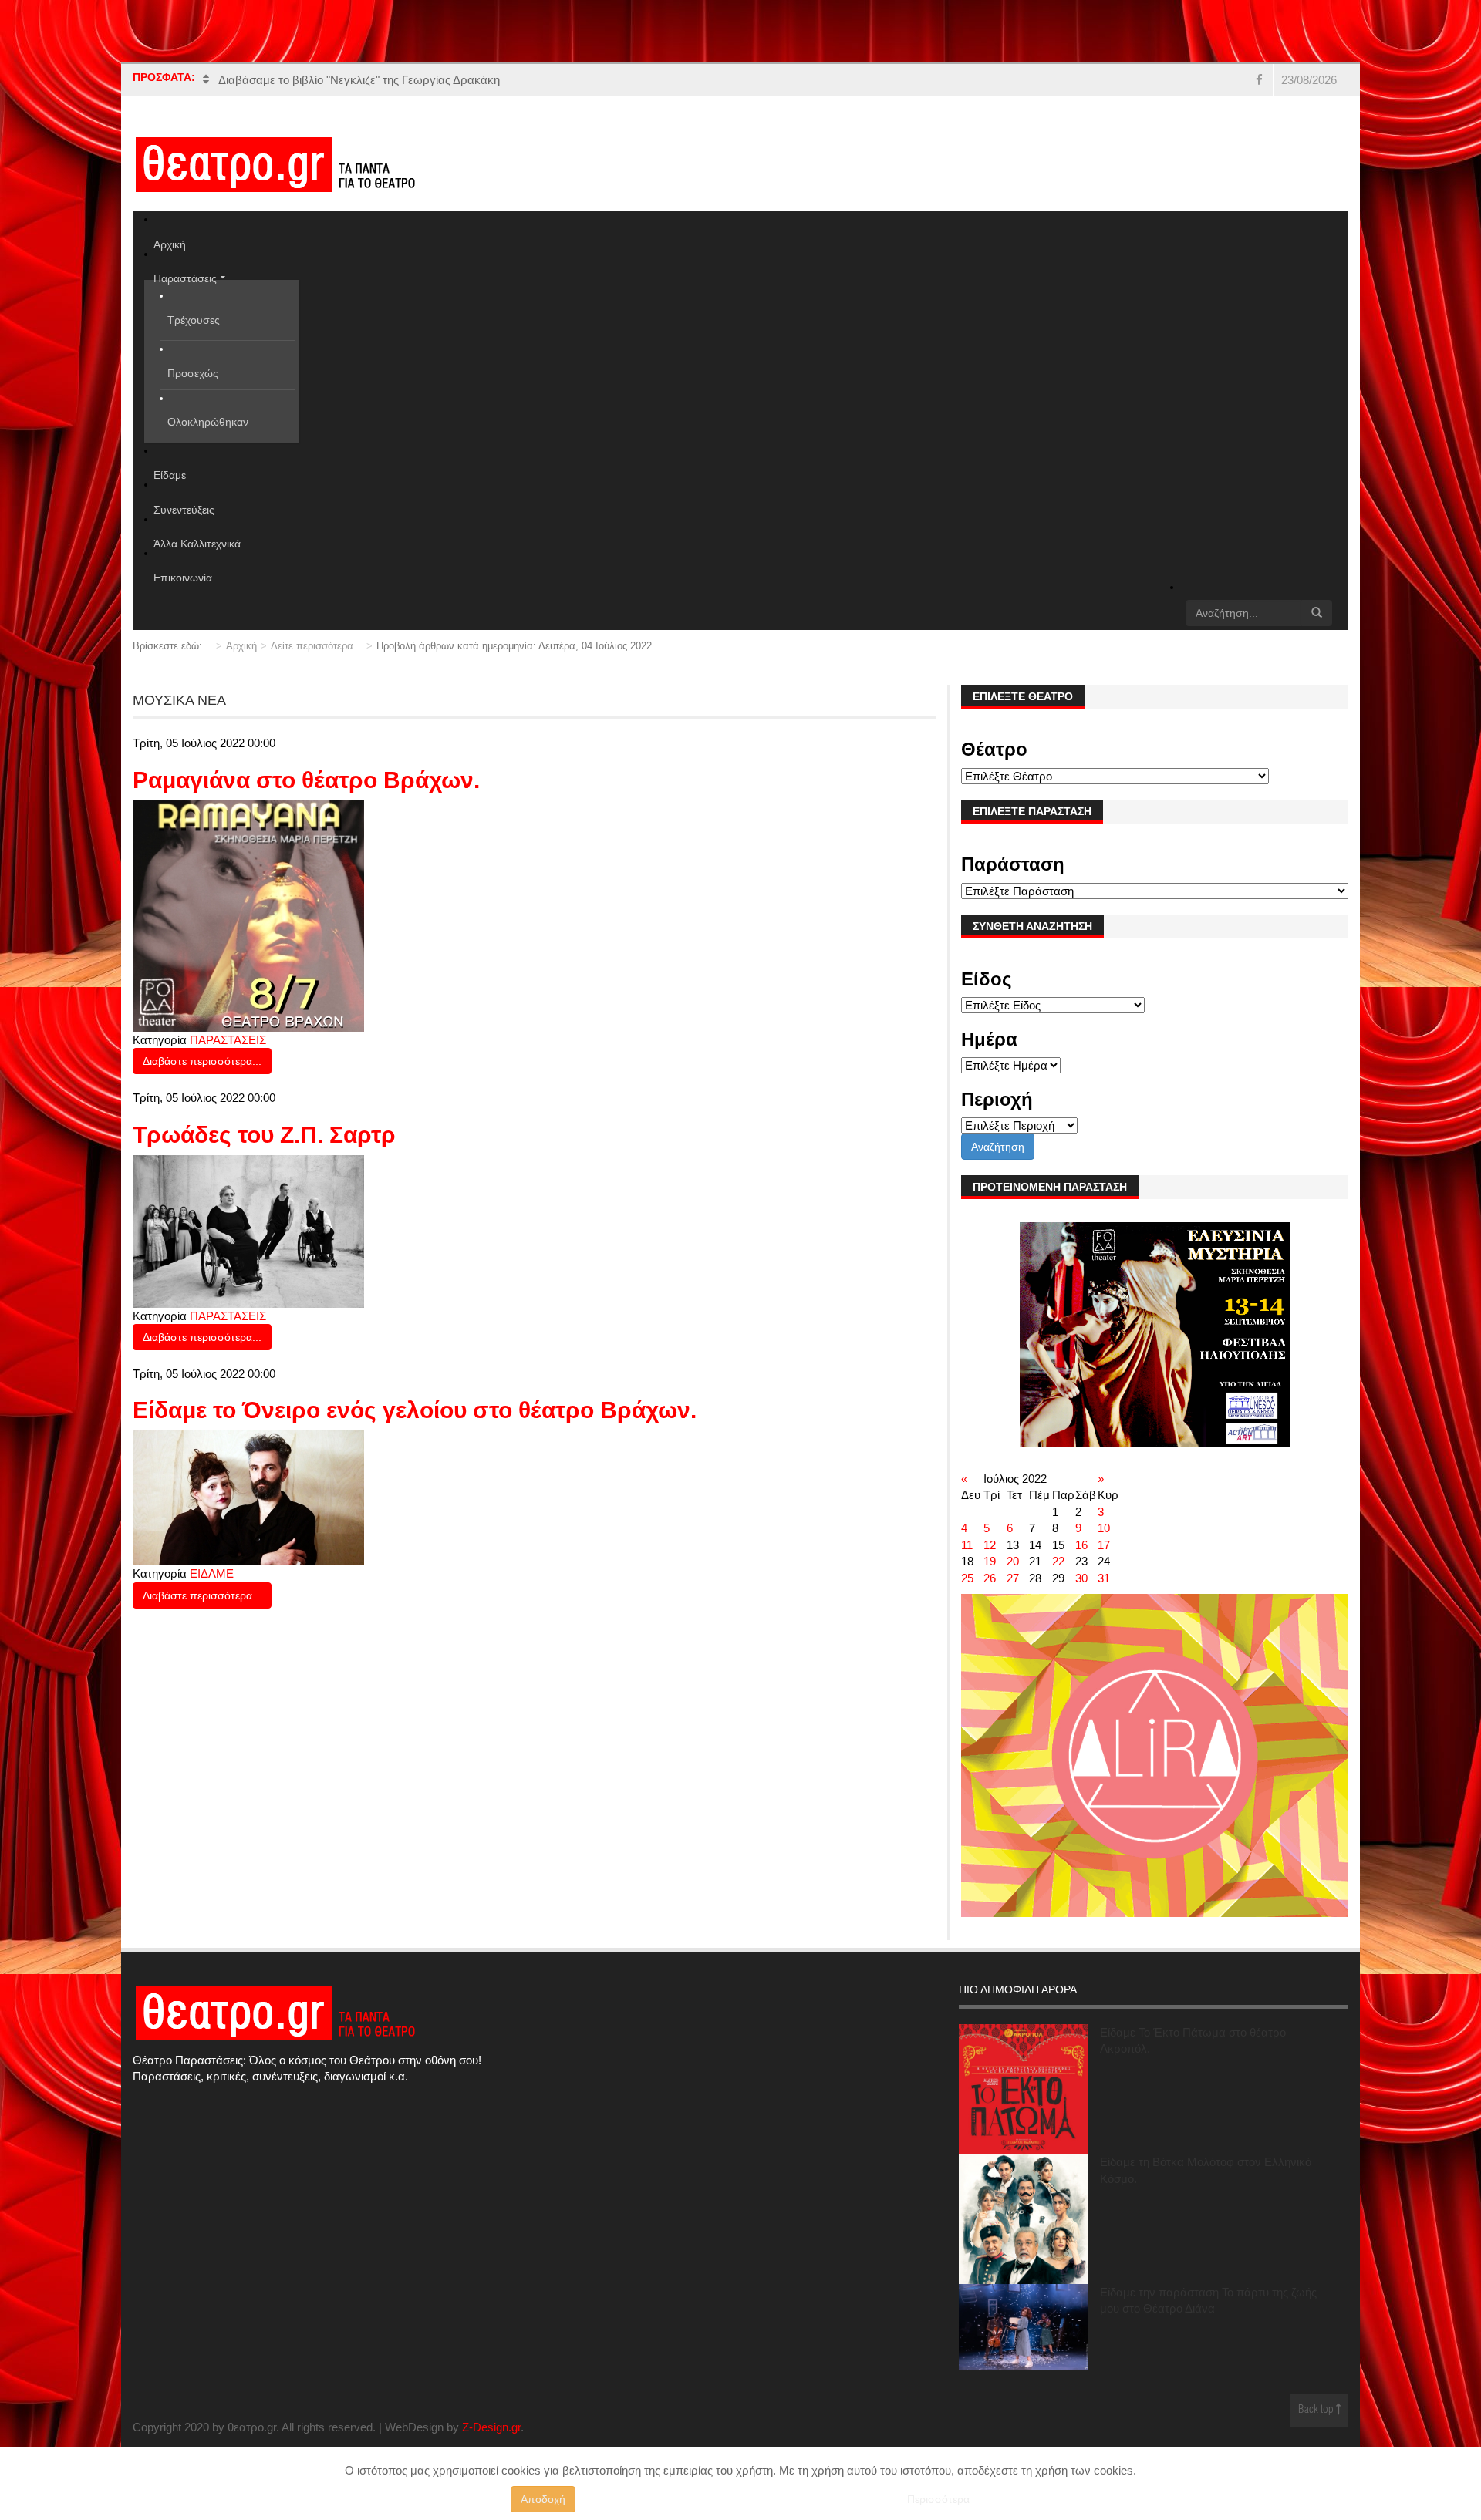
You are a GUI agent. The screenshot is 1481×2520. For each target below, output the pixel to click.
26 (990, 1578)
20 (1013, 1561)
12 (990, 1545)
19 (990, 1561)
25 (967, 1578)
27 (1013, 1578)
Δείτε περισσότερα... (317, 646)
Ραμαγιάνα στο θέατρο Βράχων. (306, 780)
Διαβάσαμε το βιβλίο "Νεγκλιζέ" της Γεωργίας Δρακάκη (359, 80)
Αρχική (241, 646)
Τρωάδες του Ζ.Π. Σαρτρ (264, 1135)
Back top (1317, 2410)
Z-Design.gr (491, 2427)
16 (1081, 1545)
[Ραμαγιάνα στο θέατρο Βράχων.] (248, 915)
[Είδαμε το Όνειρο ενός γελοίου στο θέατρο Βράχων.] (248, 1497)
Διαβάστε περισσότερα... (202, 1061)
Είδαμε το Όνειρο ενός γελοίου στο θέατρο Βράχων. (415, 1410)
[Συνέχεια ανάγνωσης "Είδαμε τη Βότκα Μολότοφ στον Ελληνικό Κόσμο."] (1024, 2218)
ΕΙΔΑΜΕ (212, 1573)
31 (1104, 1578)
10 (1104, 1528)
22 (1058, 1561)
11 (967, 1545)
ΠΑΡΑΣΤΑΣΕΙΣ (228, 1040)
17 (1104, 1545)
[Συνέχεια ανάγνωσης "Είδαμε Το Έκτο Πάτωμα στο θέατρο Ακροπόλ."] (1024, 2089)
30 (1081, 1578)
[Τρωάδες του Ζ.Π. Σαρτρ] (248, 1230)
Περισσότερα (938, 2499)
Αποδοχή (543, 2499)
